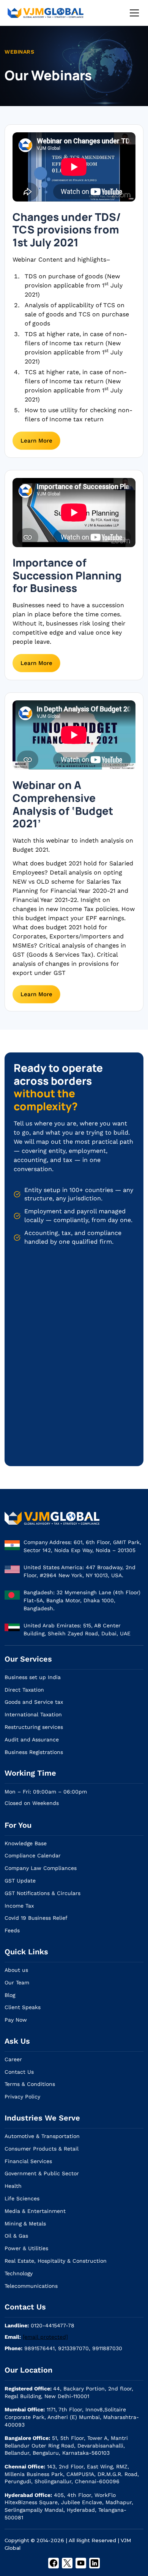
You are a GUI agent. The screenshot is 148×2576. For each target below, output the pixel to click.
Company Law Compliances (41, 1868)
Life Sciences (22, 2198)
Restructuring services (34, 1727)
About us (16, 1970)
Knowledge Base (26, 1843)
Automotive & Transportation (42, 2136)
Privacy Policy (22, 2097)
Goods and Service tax (34, 1702)
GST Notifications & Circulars (43, 1893)
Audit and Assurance (32, 1740)
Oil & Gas (16, 2236)
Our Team (17, 1982)
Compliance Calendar (33, 1855)
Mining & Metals (25, 2224)
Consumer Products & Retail (42, 2149)
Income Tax (19, 1906)
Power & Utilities (26, 2248)
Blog (10, 1995)
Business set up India (33, 1677)
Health (13, 2186)
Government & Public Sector (42, 2173)
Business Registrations (34, 1752)
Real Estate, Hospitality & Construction (56, 2261)
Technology (19, 2273)
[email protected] (45, 2337)
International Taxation (33, 1714)
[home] (46, 13)
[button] (133, 13)
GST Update (20, 1881)
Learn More (36, 441)
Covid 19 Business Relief (36, 1918)
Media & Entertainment (35, 2211)
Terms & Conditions (30, 2084)
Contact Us (19, 2072)
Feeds (12, 1930)
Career (13, 2059)
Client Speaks (23, 2007)
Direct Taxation (24, 1690)
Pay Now (16, 2020)
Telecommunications (31, 2286)
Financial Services (28, 2161)
